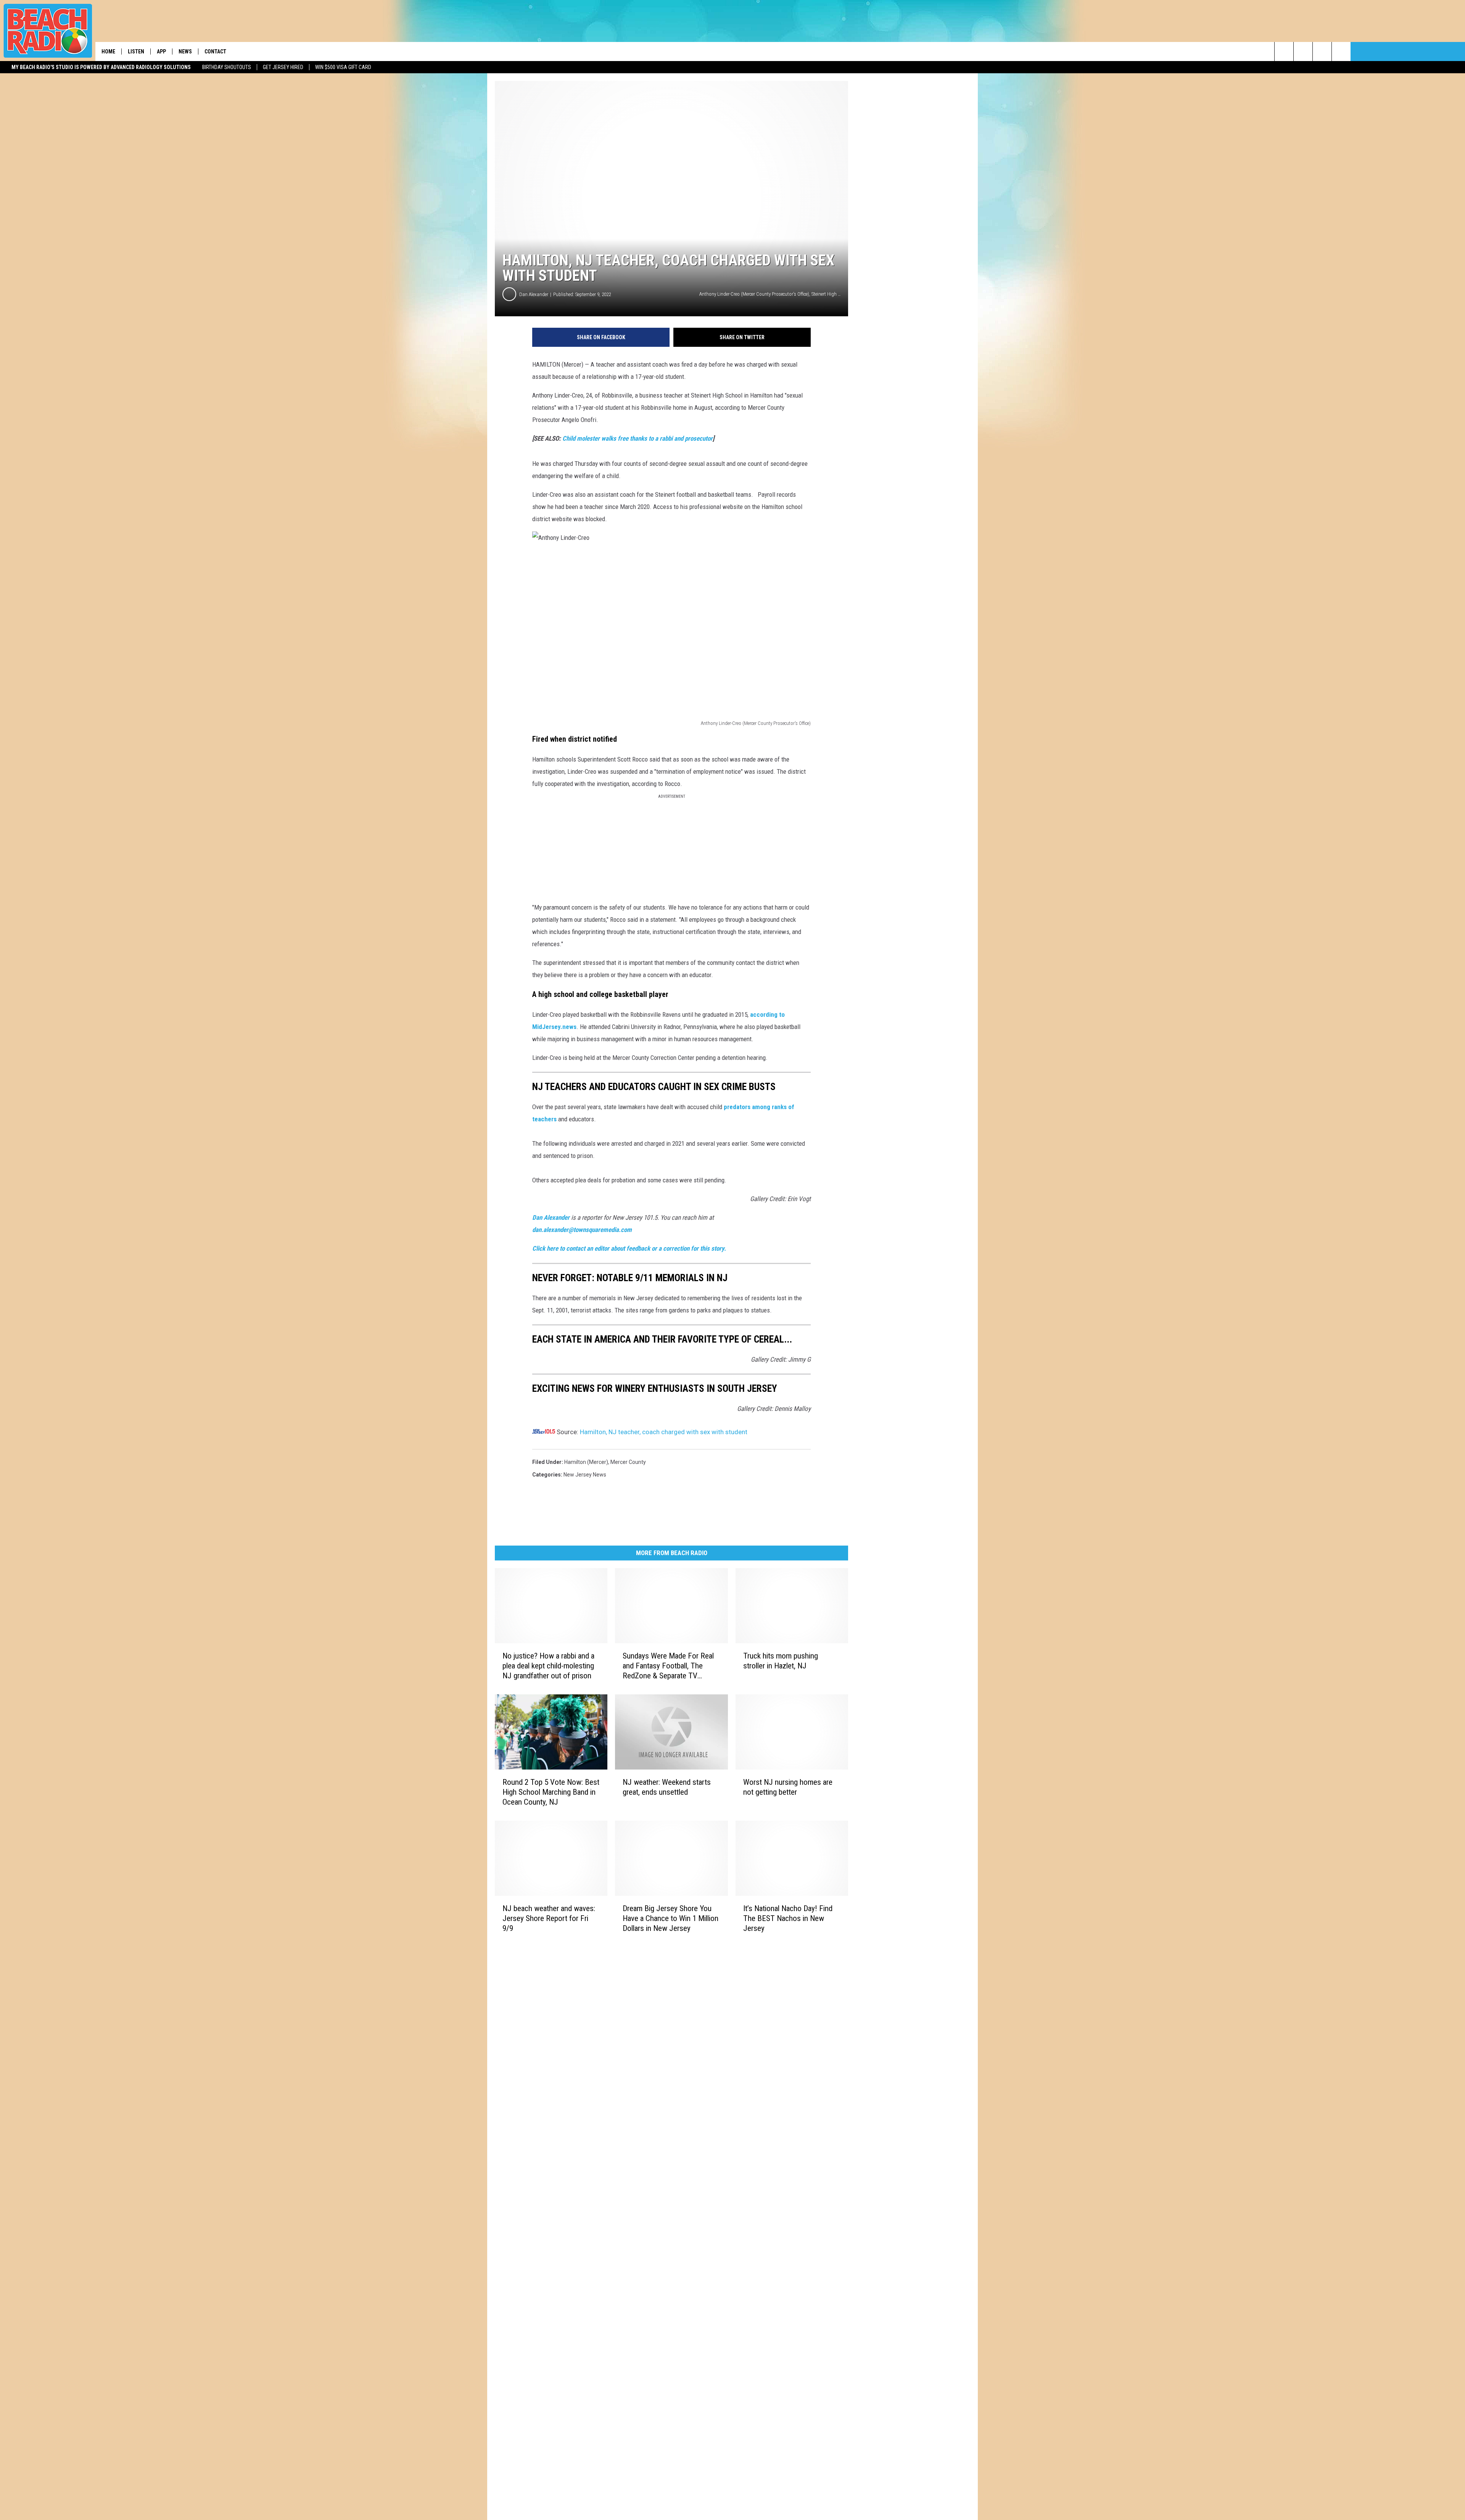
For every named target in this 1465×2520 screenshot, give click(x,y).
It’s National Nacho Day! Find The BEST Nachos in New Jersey (788, 1918)
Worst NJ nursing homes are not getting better (788, 1787)
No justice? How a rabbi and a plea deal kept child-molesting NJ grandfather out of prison (548, 1666)
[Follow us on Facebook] (1322, 52)
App (161, 52)
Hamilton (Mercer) (586, 1462)
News (185, 52)
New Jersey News (585, 1475)
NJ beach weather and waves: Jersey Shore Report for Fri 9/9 (549, 1918)
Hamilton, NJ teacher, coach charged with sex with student (664, 1432)
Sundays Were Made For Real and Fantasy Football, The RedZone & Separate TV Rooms (668, 1666)
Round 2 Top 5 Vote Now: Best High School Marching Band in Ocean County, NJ (551, 1792)
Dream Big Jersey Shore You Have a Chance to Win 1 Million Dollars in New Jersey (671, 1918)
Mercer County (628, 1462)
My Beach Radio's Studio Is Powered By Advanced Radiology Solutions (101, 67)
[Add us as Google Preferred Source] (1303, 52)
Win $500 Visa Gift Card (343, 67)
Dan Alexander (534, 294)
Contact (215, 52)
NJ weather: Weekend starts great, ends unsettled (667, 1787)
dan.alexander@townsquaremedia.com (582, 1230)
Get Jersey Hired (283, 67)
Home (108, 52)
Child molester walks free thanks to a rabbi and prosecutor (638, 438)
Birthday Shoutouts (227, 67)
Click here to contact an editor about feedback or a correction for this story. (629, 1248)
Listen (136, 52)
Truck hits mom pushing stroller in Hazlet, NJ (781, 1661)
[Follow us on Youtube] (1341, 52)
